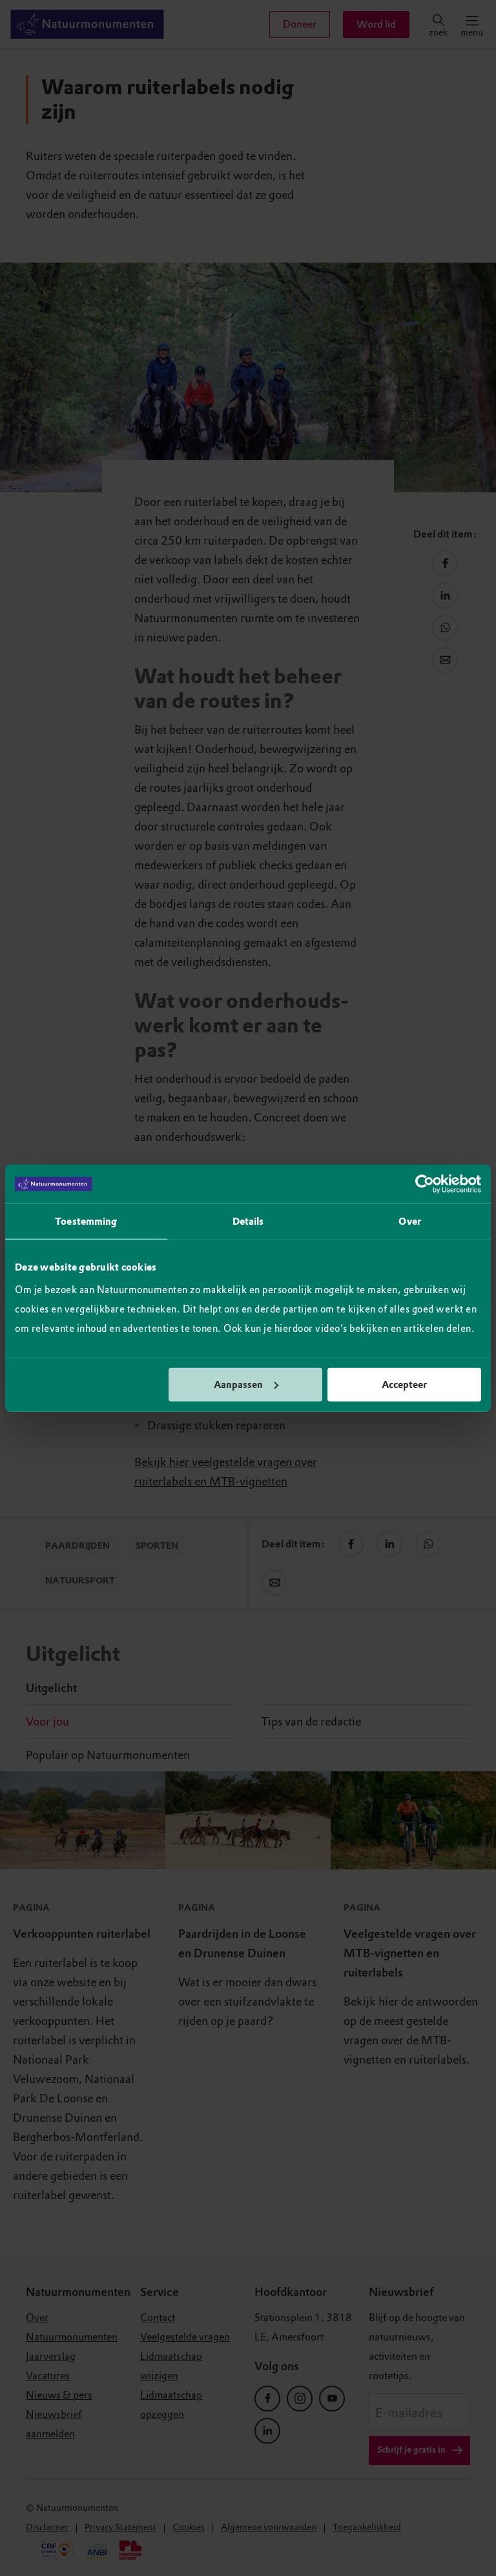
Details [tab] (248, 1222)
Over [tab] (409, 1222)
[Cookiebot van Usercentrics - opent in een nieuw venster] (425, 1184)
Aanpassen (238, 1384)
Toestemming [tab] (86, 1222)
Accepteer (404, 1384)
